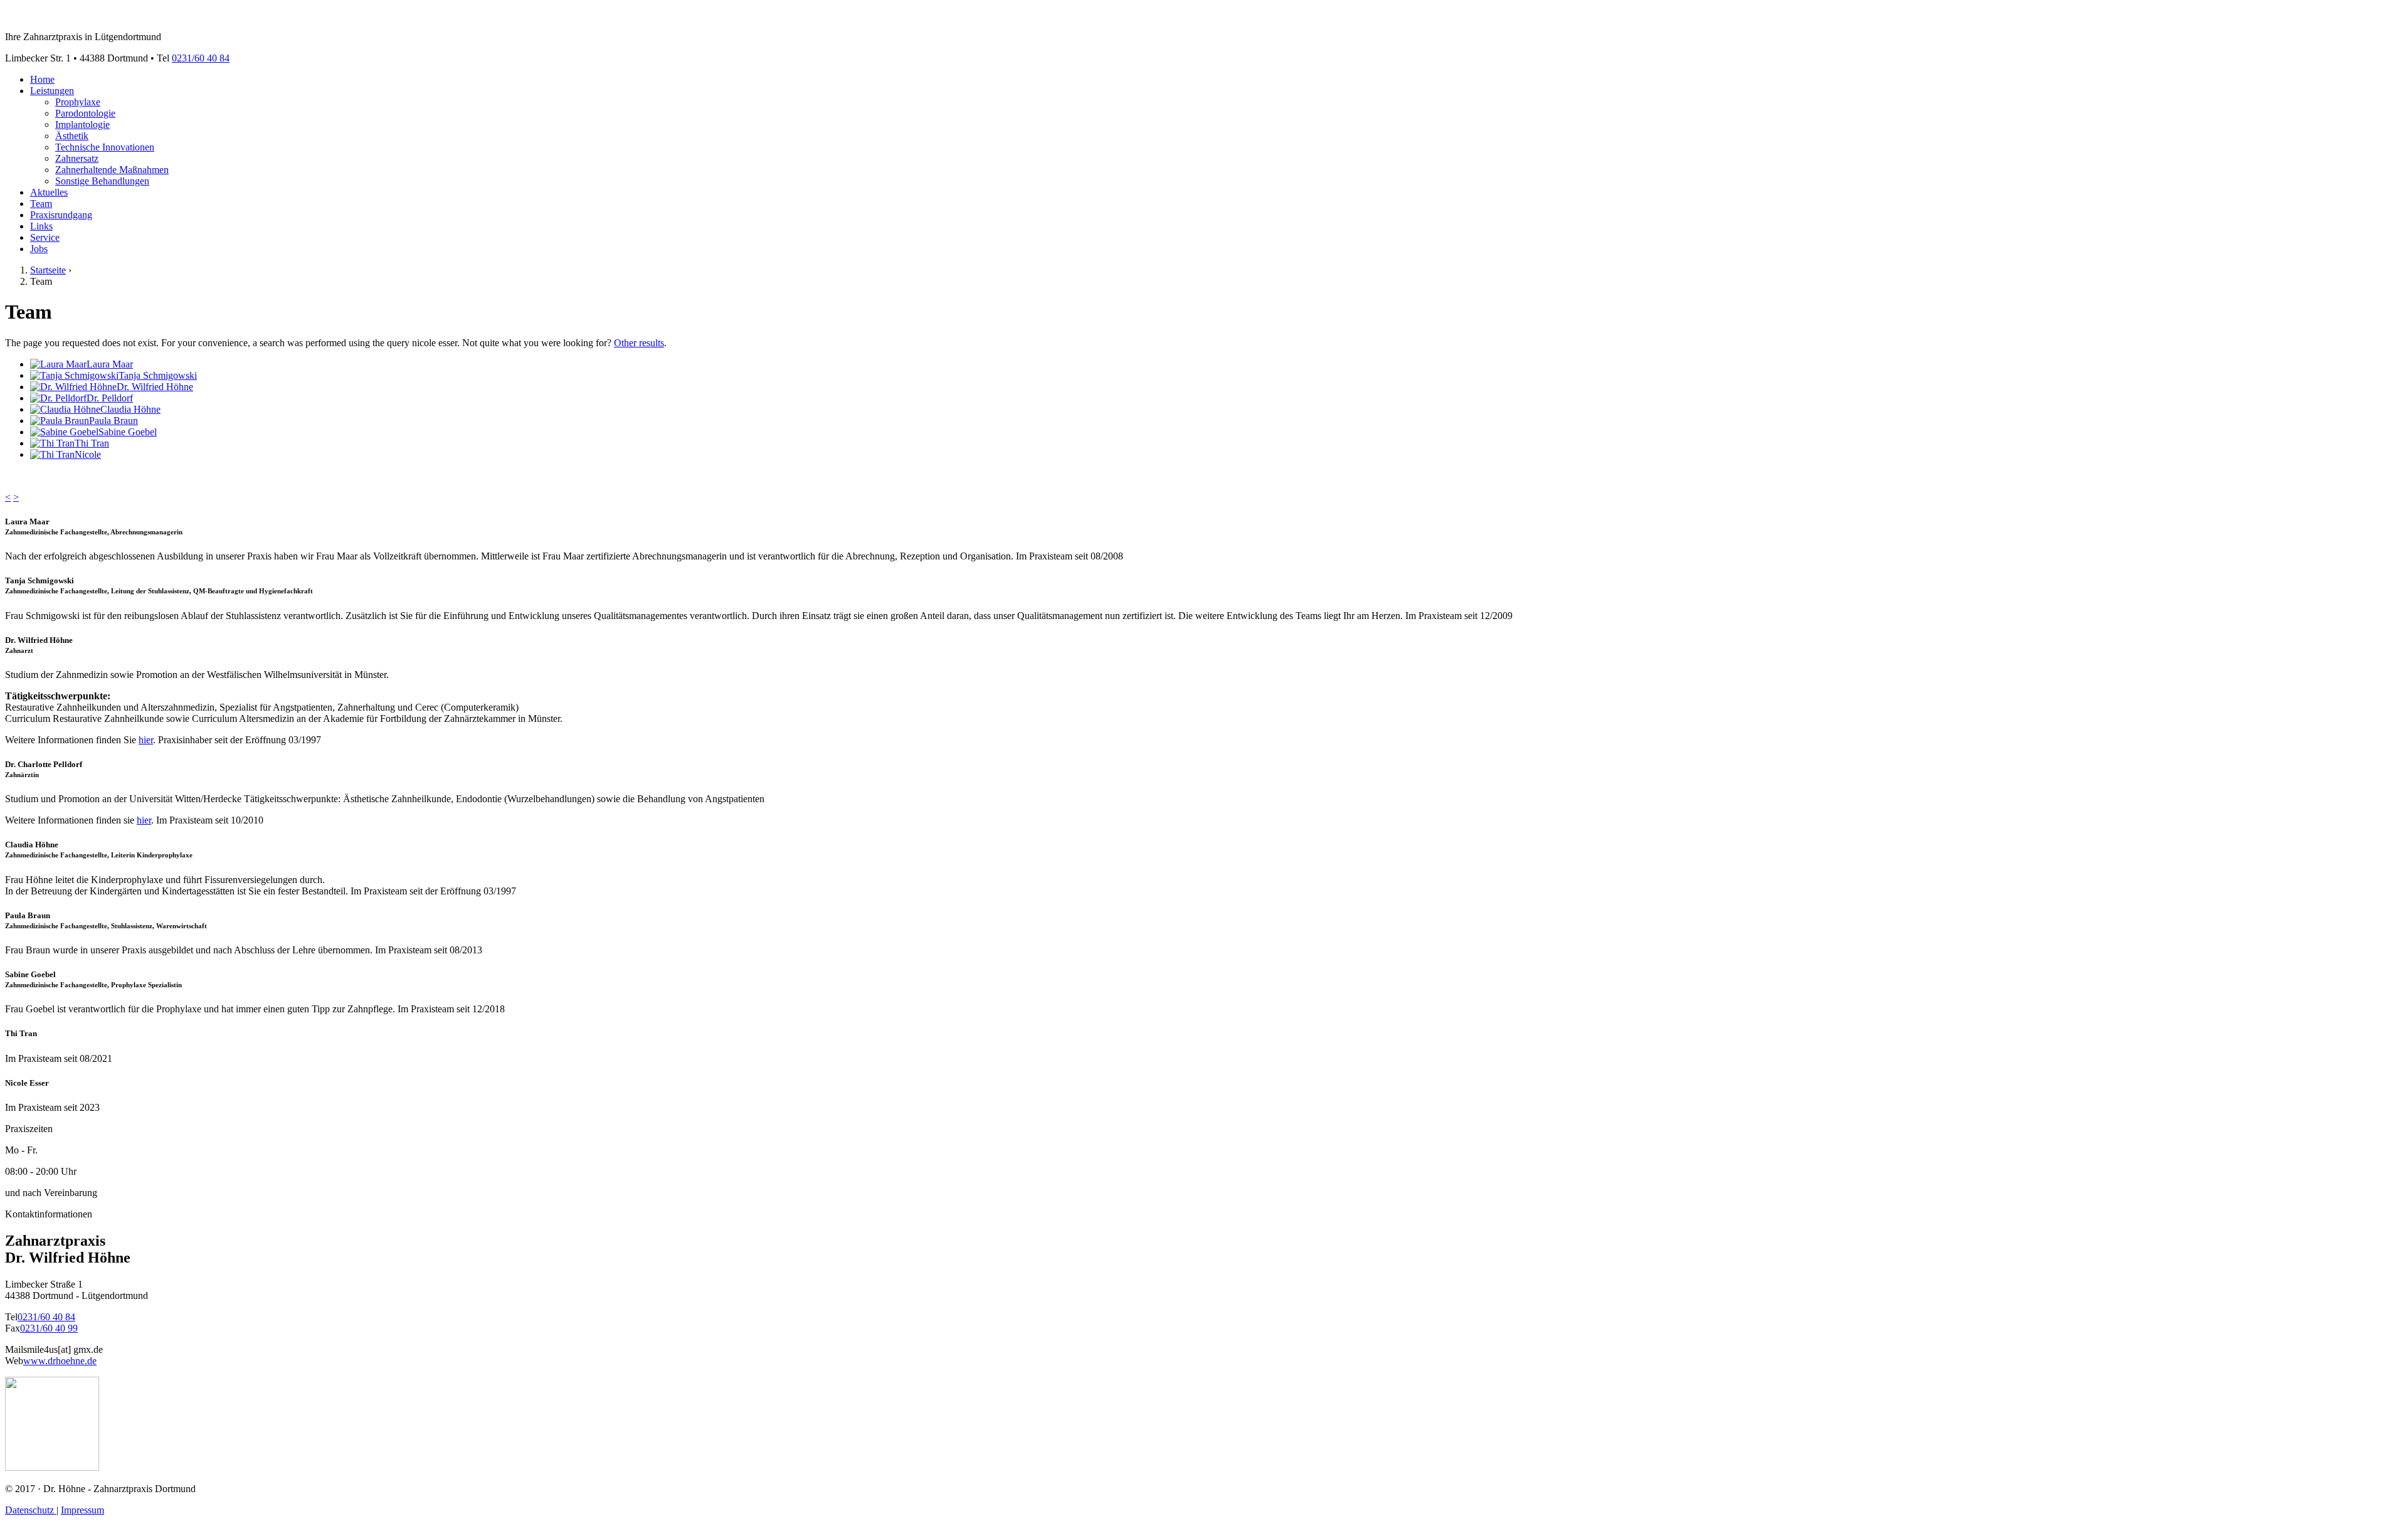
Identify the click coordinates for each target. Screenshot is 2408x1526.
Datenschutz (31, 1510)
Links (41, 226)
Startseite (48, 270)
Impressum (82, 1510)
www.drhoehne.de (60, 1361)
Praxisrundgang (61, 215)
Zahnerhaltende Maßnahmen (112, 170)
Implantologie (82, 125)
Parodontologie (85, 113)
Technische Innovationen (105, 147)
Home (42, 79)
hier (146, 740)
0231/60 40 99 (49, 1328)
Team (41, 204)
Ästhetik (72, 136)
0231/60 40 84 (201, 58)
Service (45, 237)
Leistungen (52, 91)
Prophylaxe (78, 102)
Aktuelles (49, 192)
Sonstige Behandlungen (102, 181)
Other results (639, 343)
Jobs (39, 249)
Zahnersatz (77, 158)
